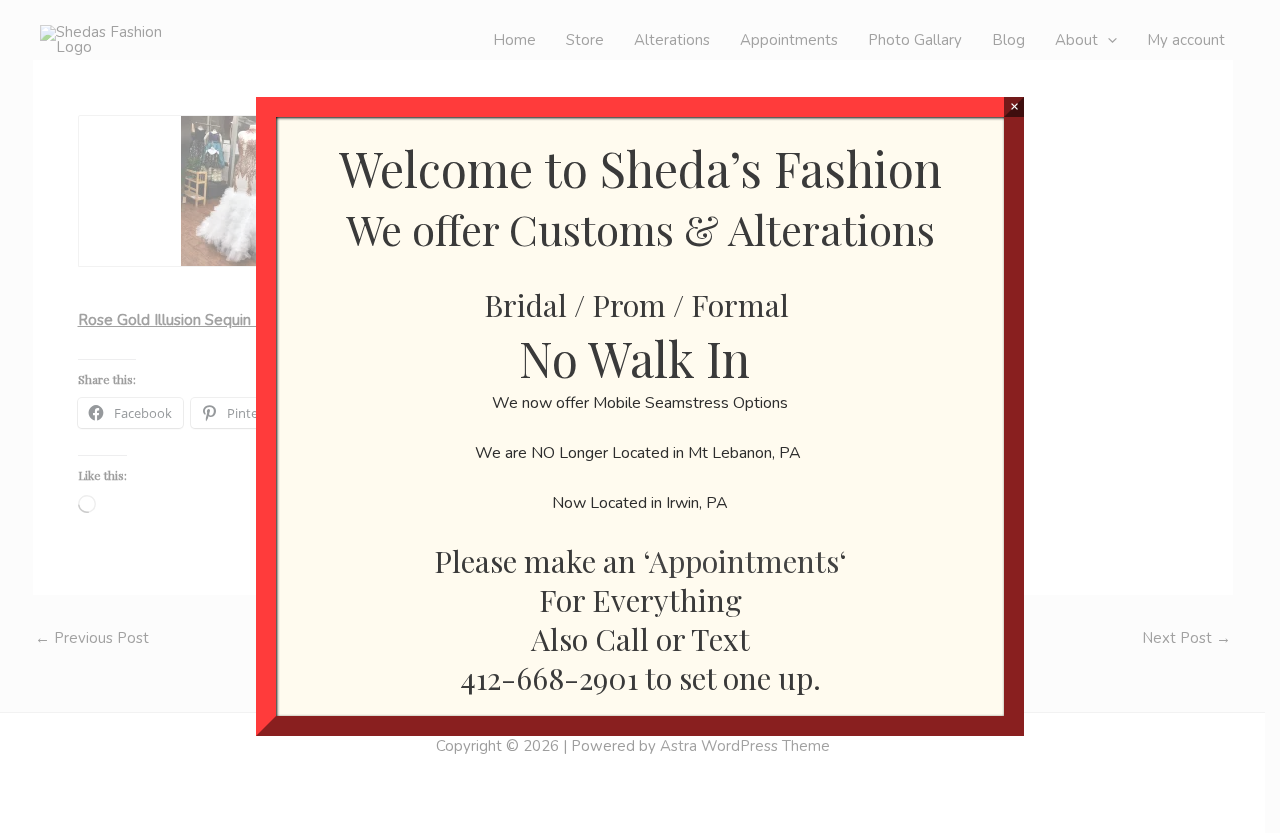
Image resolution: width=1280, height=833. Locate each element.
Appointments (744, 561)
